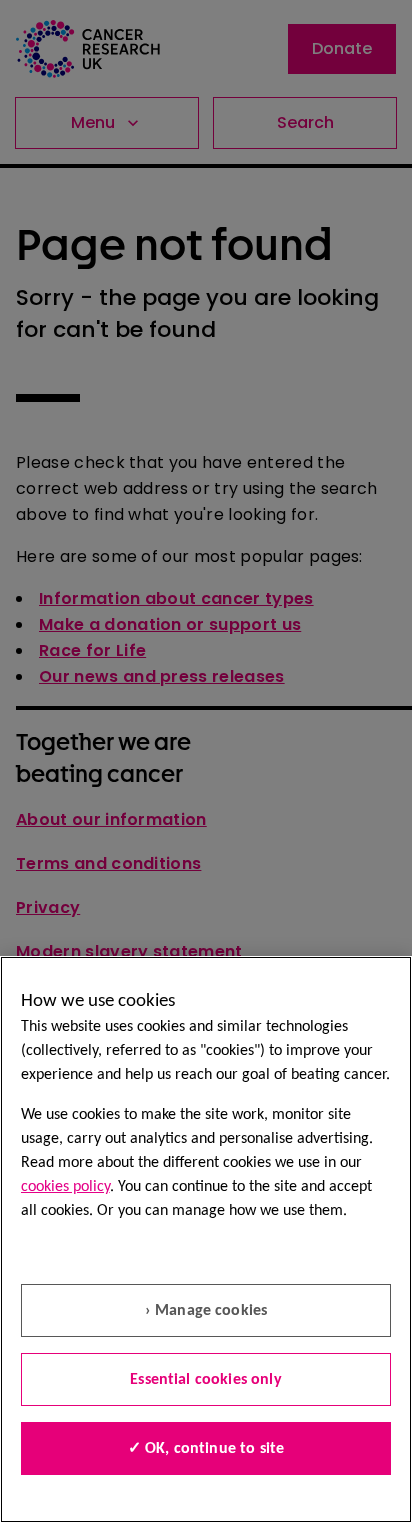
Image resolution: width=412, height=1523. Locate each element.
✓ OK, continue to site (206, 1449)
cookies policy (65, 1187)
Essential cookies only (206, 1380)
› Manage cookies (206, 1311)
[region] (206, 1239)
